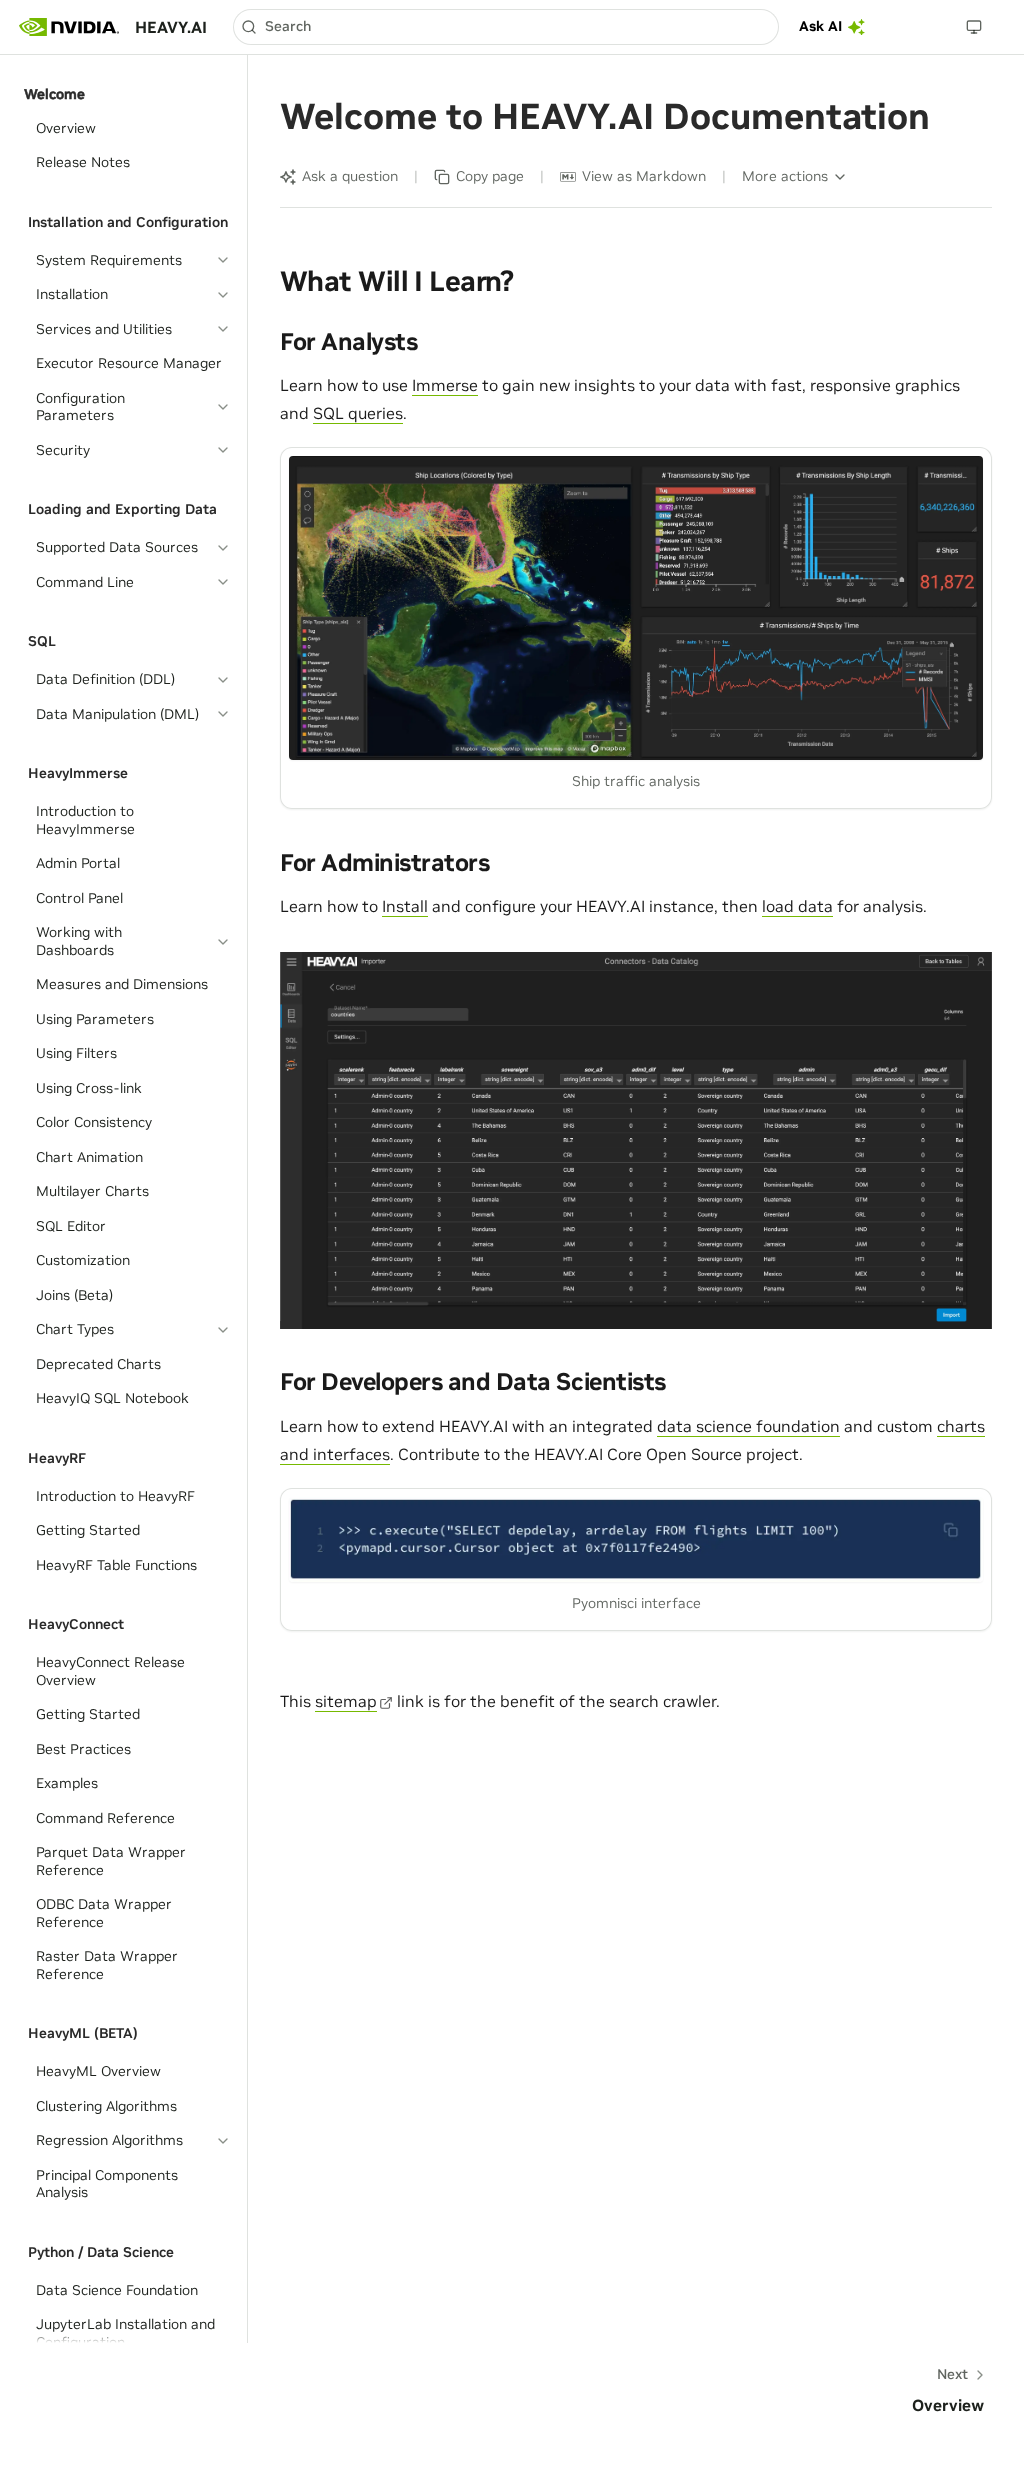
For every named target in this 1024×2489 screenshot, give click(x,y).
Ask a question (350, 176)
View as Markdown (644, 176)
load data (797, 906)
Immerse (445, 385)
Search (288, 26)
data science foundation (748, 1426)
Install (405, 906)
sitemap (346, 1701)
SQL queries (358, 413)
